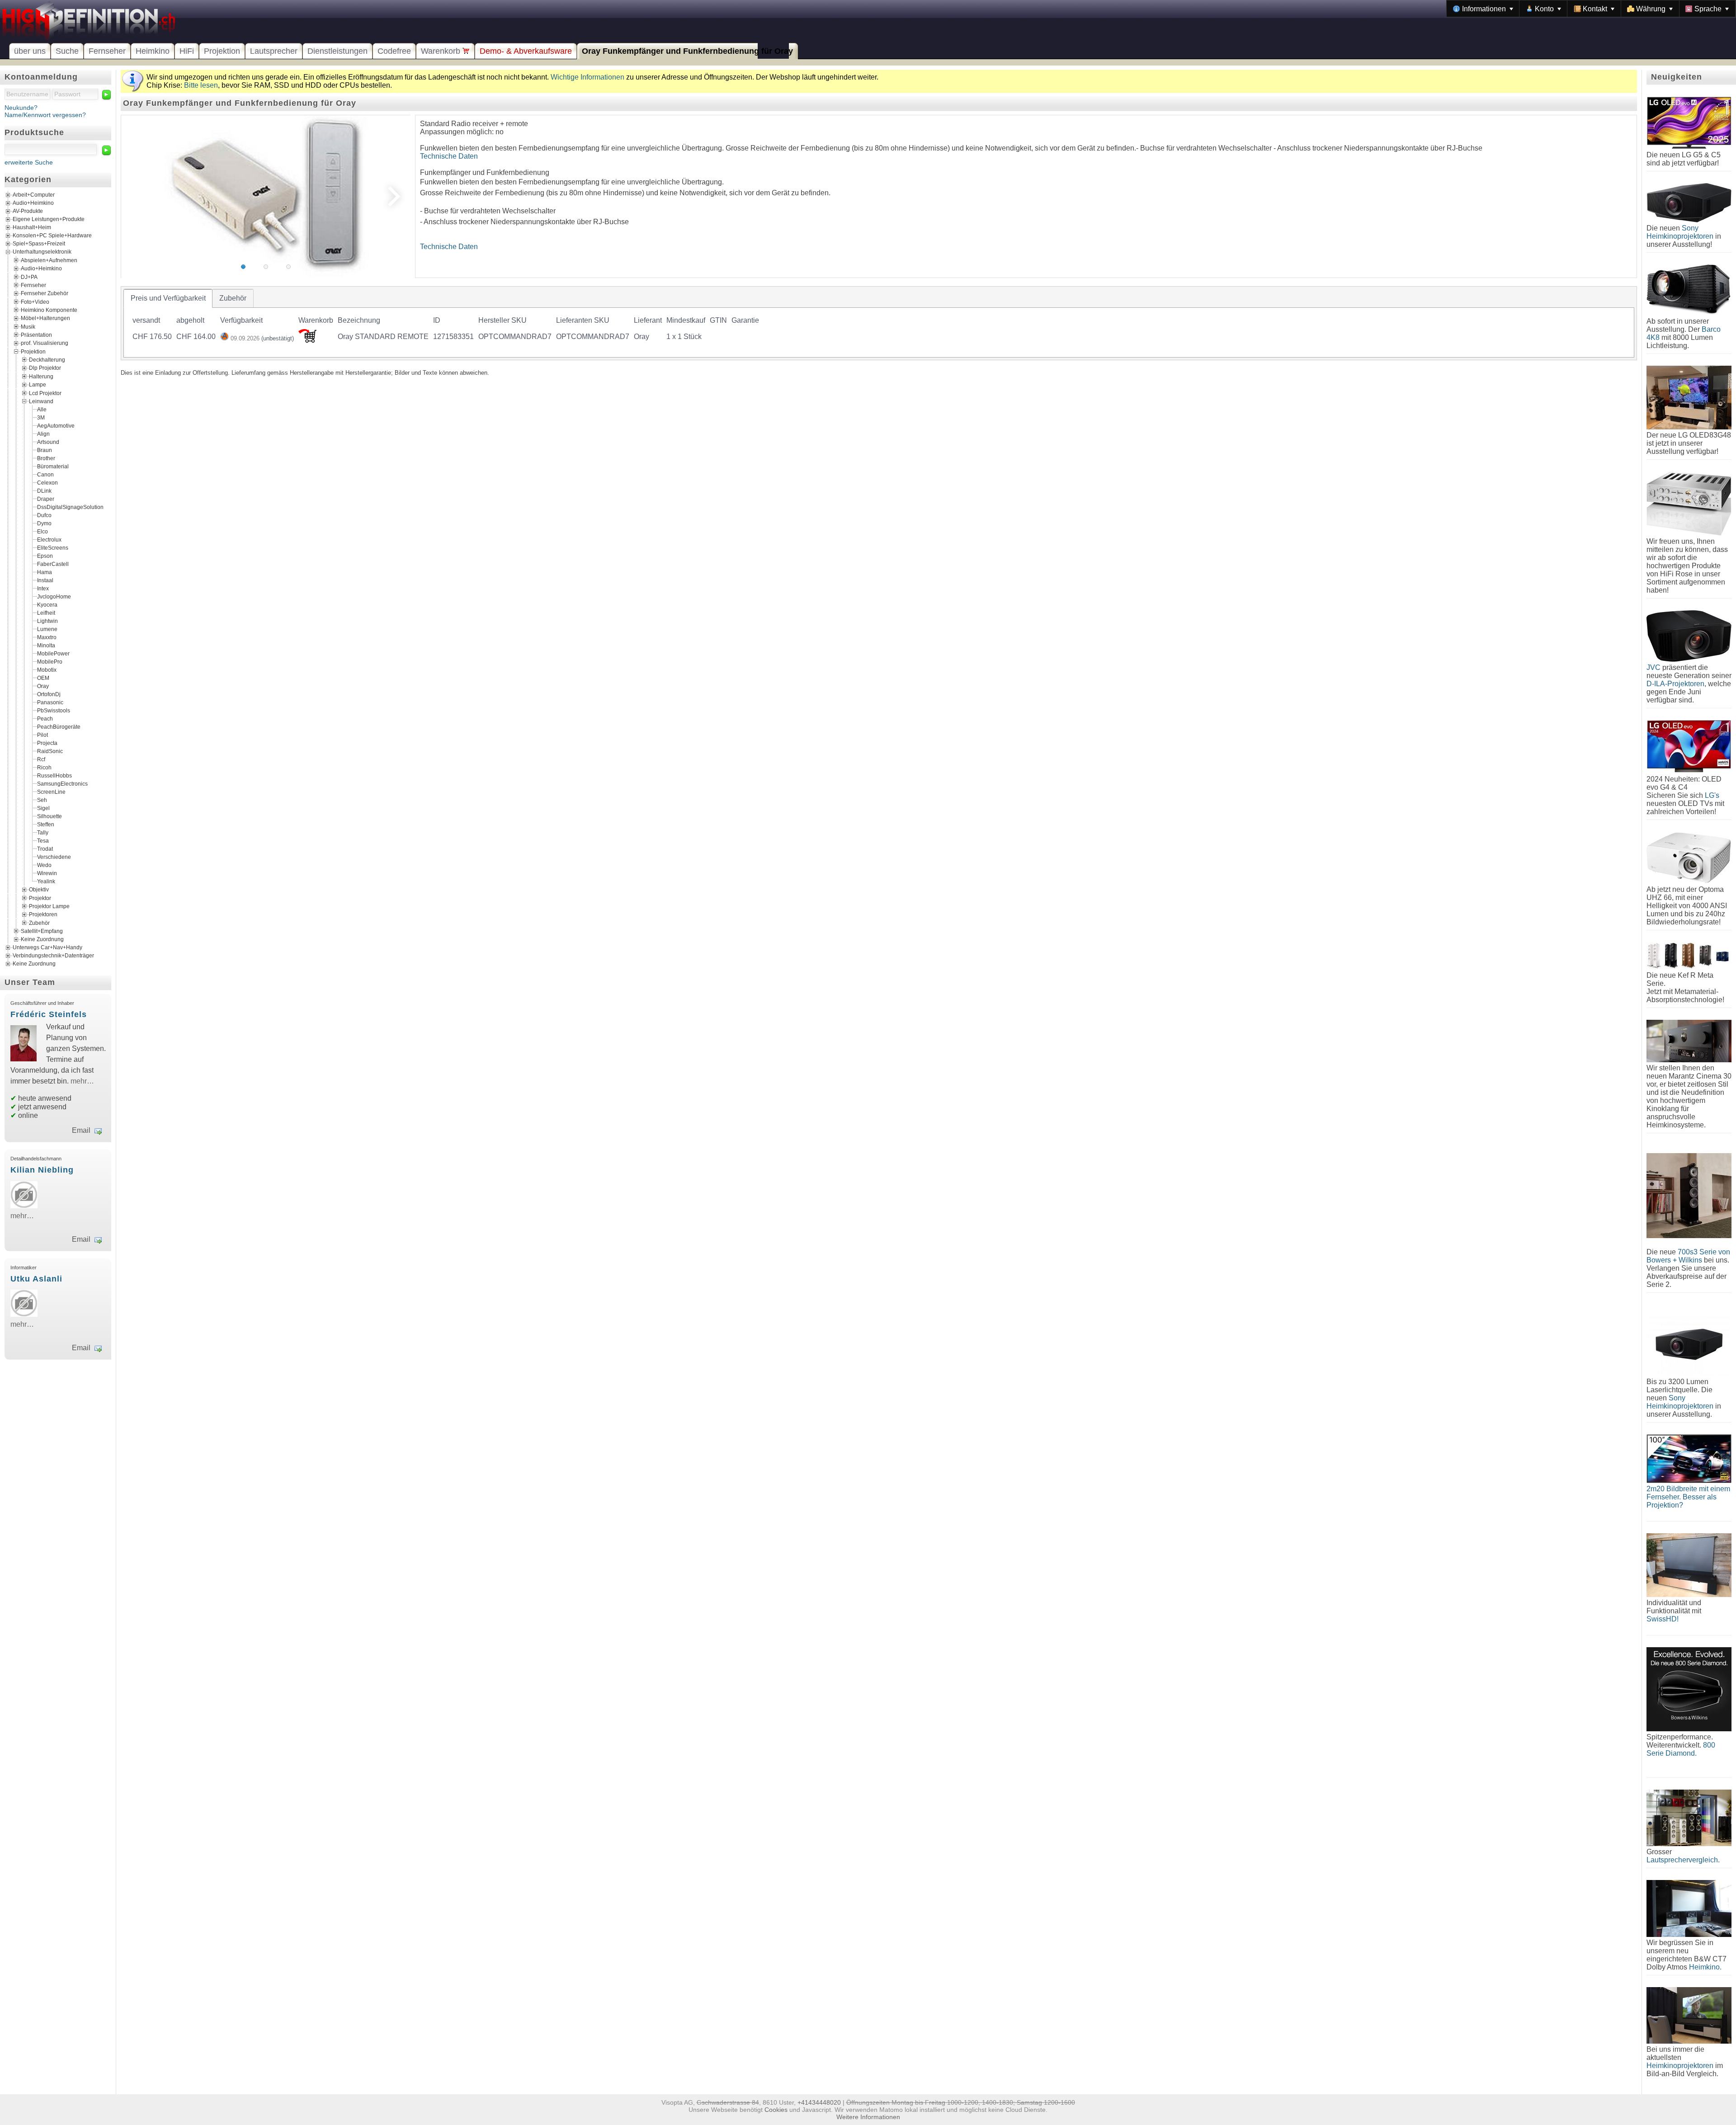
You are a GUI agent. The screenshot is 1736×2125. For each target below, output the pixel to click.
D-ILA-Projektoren (1675, 684)
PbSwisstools (54, 711)
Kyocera (47, 605)
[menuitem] (1483, 9)
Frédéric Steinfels (49, 1014)
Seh (42, 800)
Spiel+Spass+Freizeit (39, 244)
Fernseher (107, 51)
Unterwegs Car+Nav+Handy (47, 947)
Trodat (45, 849)
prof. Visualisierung (45, 343)
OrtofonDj (49, 694)
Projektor (40, 898)
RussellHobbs (54, 776)
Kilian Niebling (42, 1170)
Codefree (394, 51)
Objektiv (39, 890)
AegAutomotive (56, 426)
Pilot (42, 735)
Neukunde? (21, 108)
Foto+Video (35, 302)
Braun (45, 450)
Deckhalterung (47, 360)
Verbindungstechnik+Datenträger (53, 956)
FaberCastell (53, 564)
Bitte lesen (201, 85)
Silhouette (50, 816)
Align (43, 434)
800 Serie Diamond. (1681, 1749)
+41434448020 (819, 2102)
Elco (42, 532)
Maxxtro (47, 637)
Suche (67, 51)
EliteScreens (53, 548)
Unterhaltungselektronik (42, 252)
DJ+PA (29, 277)
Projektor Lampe (49, 906)
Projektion (222, 51)
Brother (46, 458)
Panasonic (50, 702)
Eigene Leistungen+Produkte (49, 219)
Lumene (47, 629)
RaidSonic (50, 751)
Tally (43, 833)
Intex (43, 589)
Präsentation (36, 335)
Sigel (43, 808)
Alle (42, 410)
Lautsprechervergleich (1682, 1860)
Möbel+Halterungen (45, 318)
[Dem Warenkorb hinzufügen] (307, 340)
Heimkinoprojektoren (1680, 2066)
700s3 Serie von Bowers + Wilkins (1688, 1256)
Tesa (43, 841)
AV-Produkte (28, 211)
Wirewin (47, 873)
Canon (45, 475)
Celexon (47, 483)
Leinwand (41, 401)
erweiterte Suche (29, 162)
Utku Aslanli (36, 1279)
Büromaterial (53, 466)
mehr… (82, 1081)
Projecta (47, 743)
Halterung (41, 376)
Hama (45, 572)
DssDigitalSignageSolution (70, 507)
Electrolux (49, 540)
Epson (45, 556)
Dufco (44, 515)
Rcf (41, 759)
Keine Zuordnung (42, 939)
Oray (43, 686)
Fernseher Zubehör (45, 293)
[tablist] (879, 323)
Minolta (46, 646)
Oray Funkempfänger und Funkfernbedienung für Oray (687, 51)
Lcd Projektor (45, 393)
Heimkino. (1705, 1967)
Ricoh (44, 768)
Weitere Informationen (868, 2117)
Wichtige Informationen (587, 77)
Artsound (48, 442)
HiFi (187, 51)
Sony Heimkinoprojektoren (1680, 232)
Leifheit (46, 613)
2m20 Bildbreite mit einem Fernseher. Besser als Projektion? (1688, 1497)
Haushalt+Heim (32, 227)
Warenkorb (442, 51)
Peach (45, 719)
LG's (1712, 795)
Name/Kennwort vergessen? (45, 115)
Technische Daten (449, 156)
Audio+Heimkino (33, 203)
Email (81, 1130)
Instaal (45, 580)
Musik (28, 326)
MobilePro (50, 662)
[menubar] (1591, 9)
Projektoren (43, 914)
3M (41, 418)
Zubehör (39, 923)
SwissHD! (1663, 1619)
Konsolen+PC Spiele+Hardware (52, 236)
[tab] (168, 298)
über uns (30, 51)
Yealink (46, 881)
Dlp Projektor (45, 368)
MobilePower (53, 654)
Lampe (38, 385)
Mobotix (47, 670)
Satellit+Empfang (42, 931)
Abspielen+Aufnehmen (49, 260)
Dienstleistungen (337, 51)
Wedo (44, 865)
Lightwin (47, 621)
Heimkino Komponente (49, 310)
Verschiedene (54, 857)
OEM (43, 678)
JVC (1653, 667)
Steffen (46, 825)
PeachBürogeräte (59, 727)
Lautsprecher (274, 51)
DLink (44, 491)
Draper (46, 499)
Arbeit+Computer (34, 195)
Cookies (776, 2110)
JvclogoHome (54, 597)
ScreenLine (51, 792)
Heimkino (153, 51)
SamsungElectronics (62, 784)
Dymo (44, 523)
